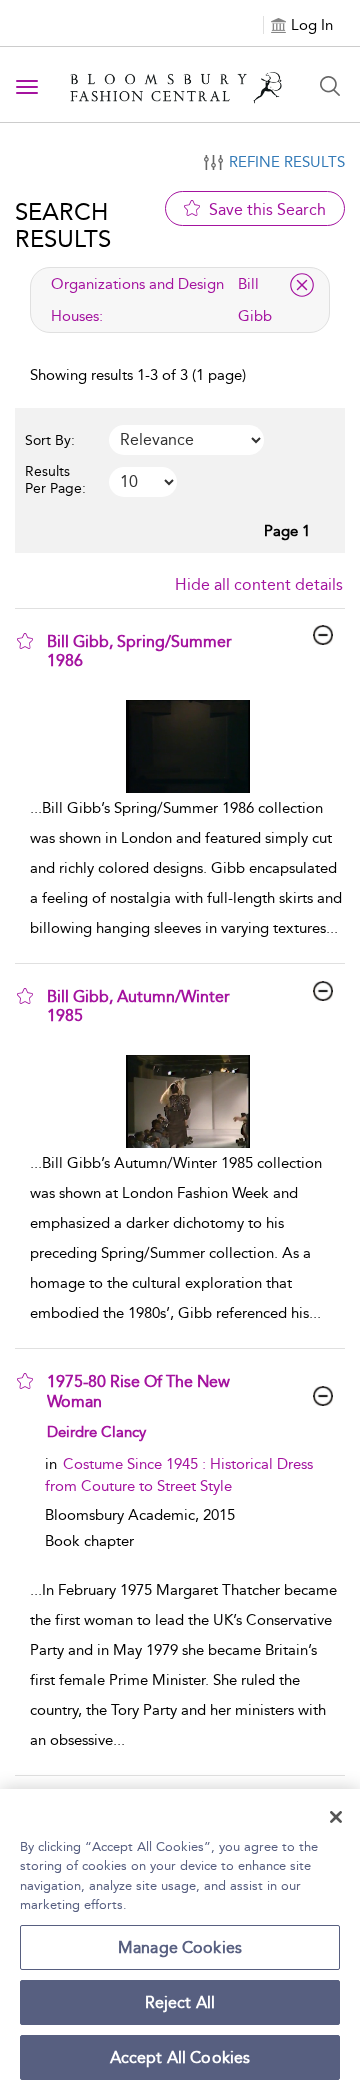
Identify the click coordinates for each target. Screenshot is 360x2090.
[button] (25, 641)
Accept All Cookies (180, 2057)
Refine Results (287, 162)
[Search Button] (330, 86)
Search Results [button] (63, 225)
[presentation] (187, 746)
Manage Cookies (180, 1947)
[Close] (336, 1817)
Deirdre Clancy (96, 1432)
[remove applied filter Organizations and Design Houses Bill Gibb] (302, 285)
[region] (180, 1939)
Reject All (180, 2002)
